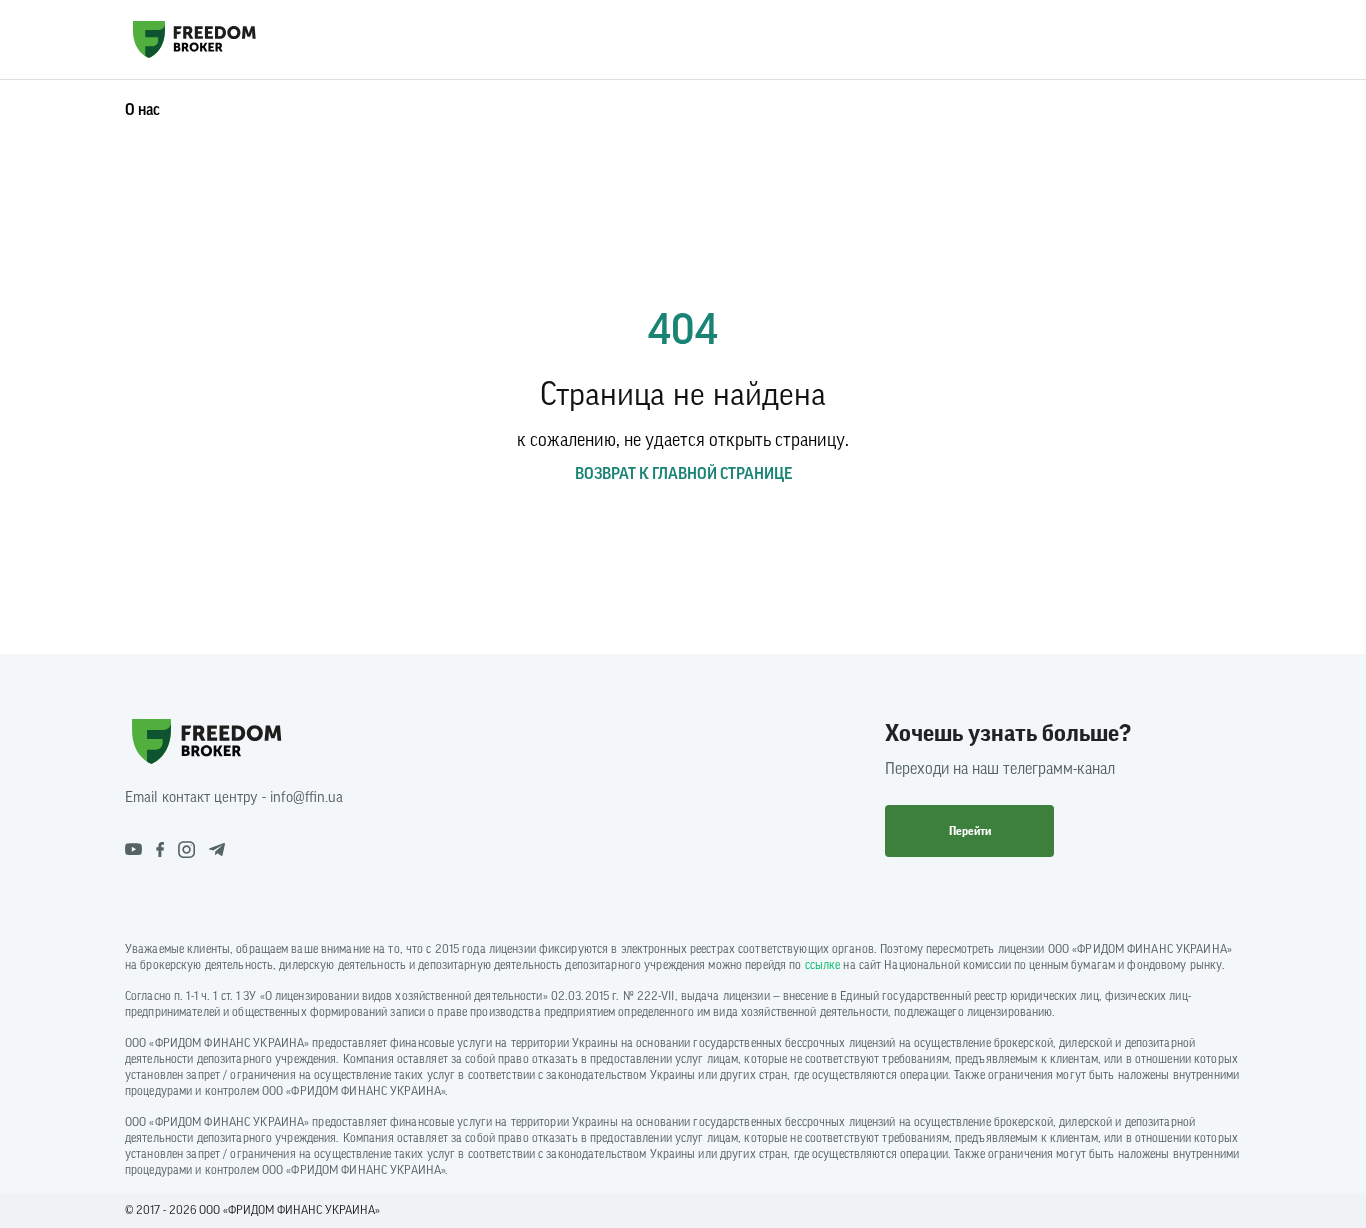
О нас (142, 110)
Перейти (970, 831)
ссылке (823, 965)
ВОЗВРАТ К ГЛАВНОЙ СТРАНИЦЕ (683, 474)
